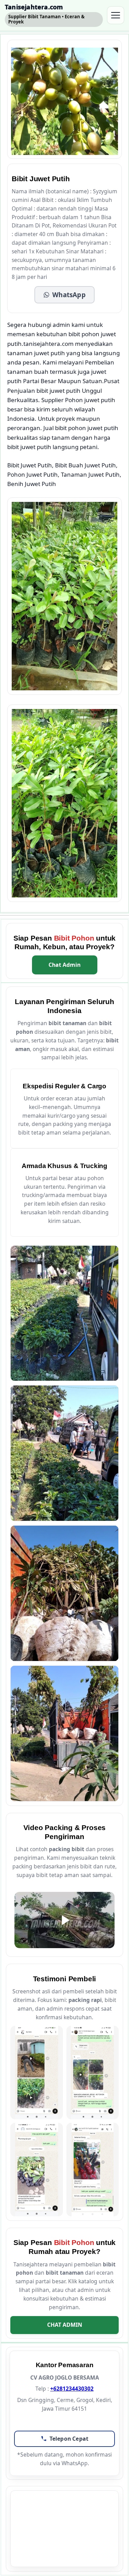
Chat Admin (64, 965)
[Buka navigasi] (116, 15)
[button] (64, 295)
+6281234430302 (72, 2389)
